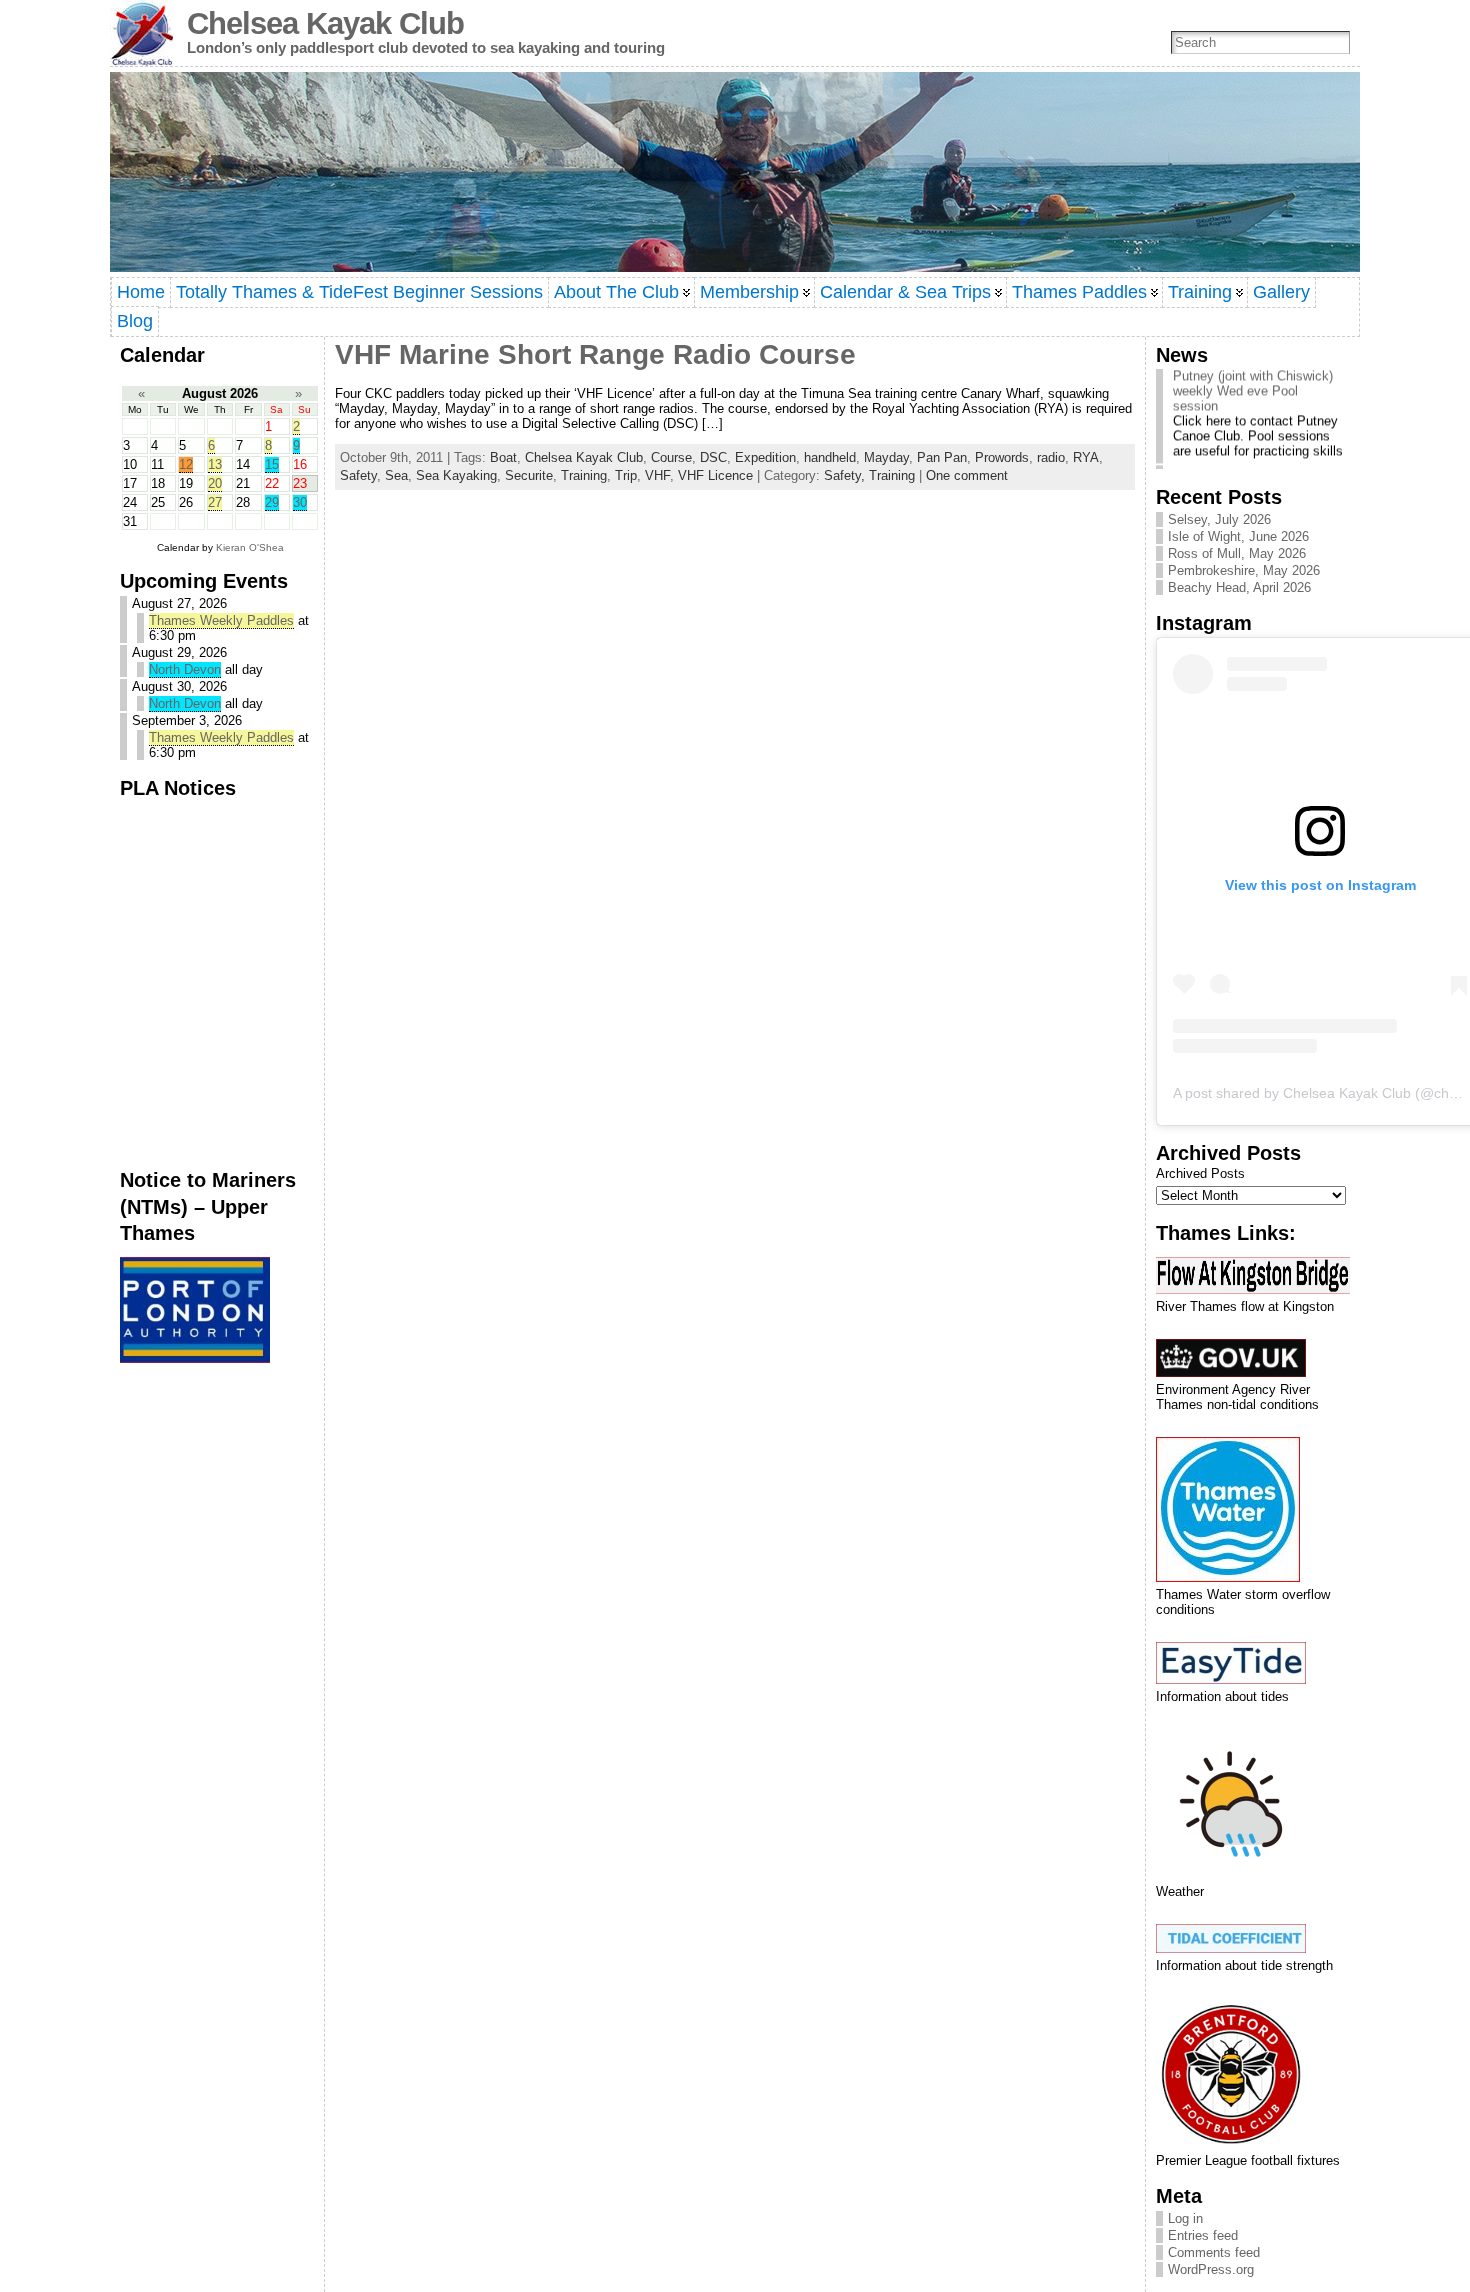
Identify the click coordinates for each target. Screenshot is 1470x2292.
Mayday (886, 457)
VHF (657, 475)
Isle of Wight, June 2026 (1238, 536)
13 (215, 464)
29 (272, 502)
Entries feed (1203, 2235)
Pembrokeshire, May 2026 (1244, 570)
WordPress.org (1211, 2269)
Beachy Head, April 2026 (1239, 587)
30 (300, 502)
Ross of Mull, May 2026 (1237, 553)
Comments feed (1214, 2252)
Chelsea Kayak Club (325, 23)
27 (215, 502)
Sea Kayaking (456, 475)
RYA (1086, 457)
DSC (713, 457)
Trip (626, 475)
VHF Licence (715, 475)
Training (584, 475)
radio (1051, 457)
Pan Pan (942, 457)
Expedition (765, 457)
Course (671, 457)
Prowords (1002, 457)
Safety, (846, 475)
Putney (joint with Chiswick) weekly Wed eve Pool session (1253, 376)
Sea (396, 475)
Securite (529, 475)
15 (272, 464)
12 (186, 464)
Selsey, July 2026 (1219, 519)
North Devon (185, 669)
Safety (358, 475)
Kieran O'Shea (250, 547)
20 (215, 483)
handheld (830, 457)
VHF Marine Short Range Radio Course (595, 354)
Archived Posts (1200, 1173)
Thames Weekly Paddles (221, 620)
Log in (1185, 2218)
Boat (503, 457)
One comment (967, 475)
